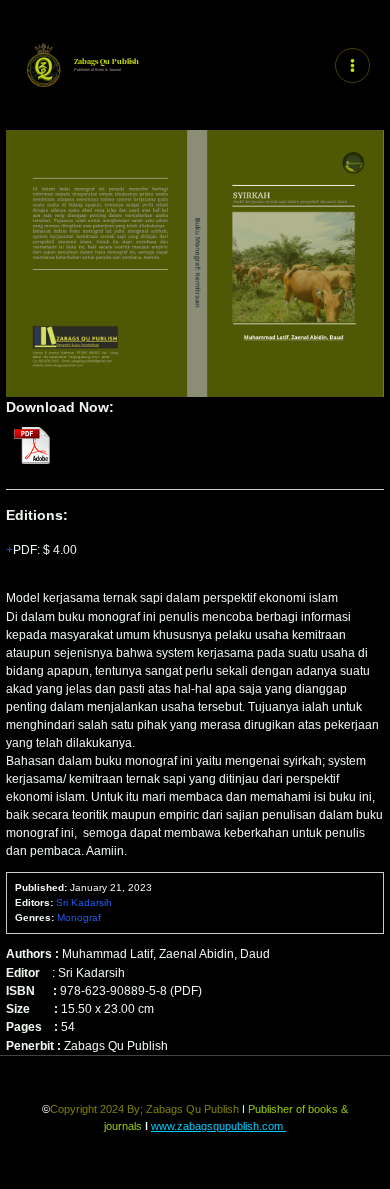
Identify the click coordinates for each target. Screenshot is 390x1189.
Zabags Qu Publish (106, 61)
